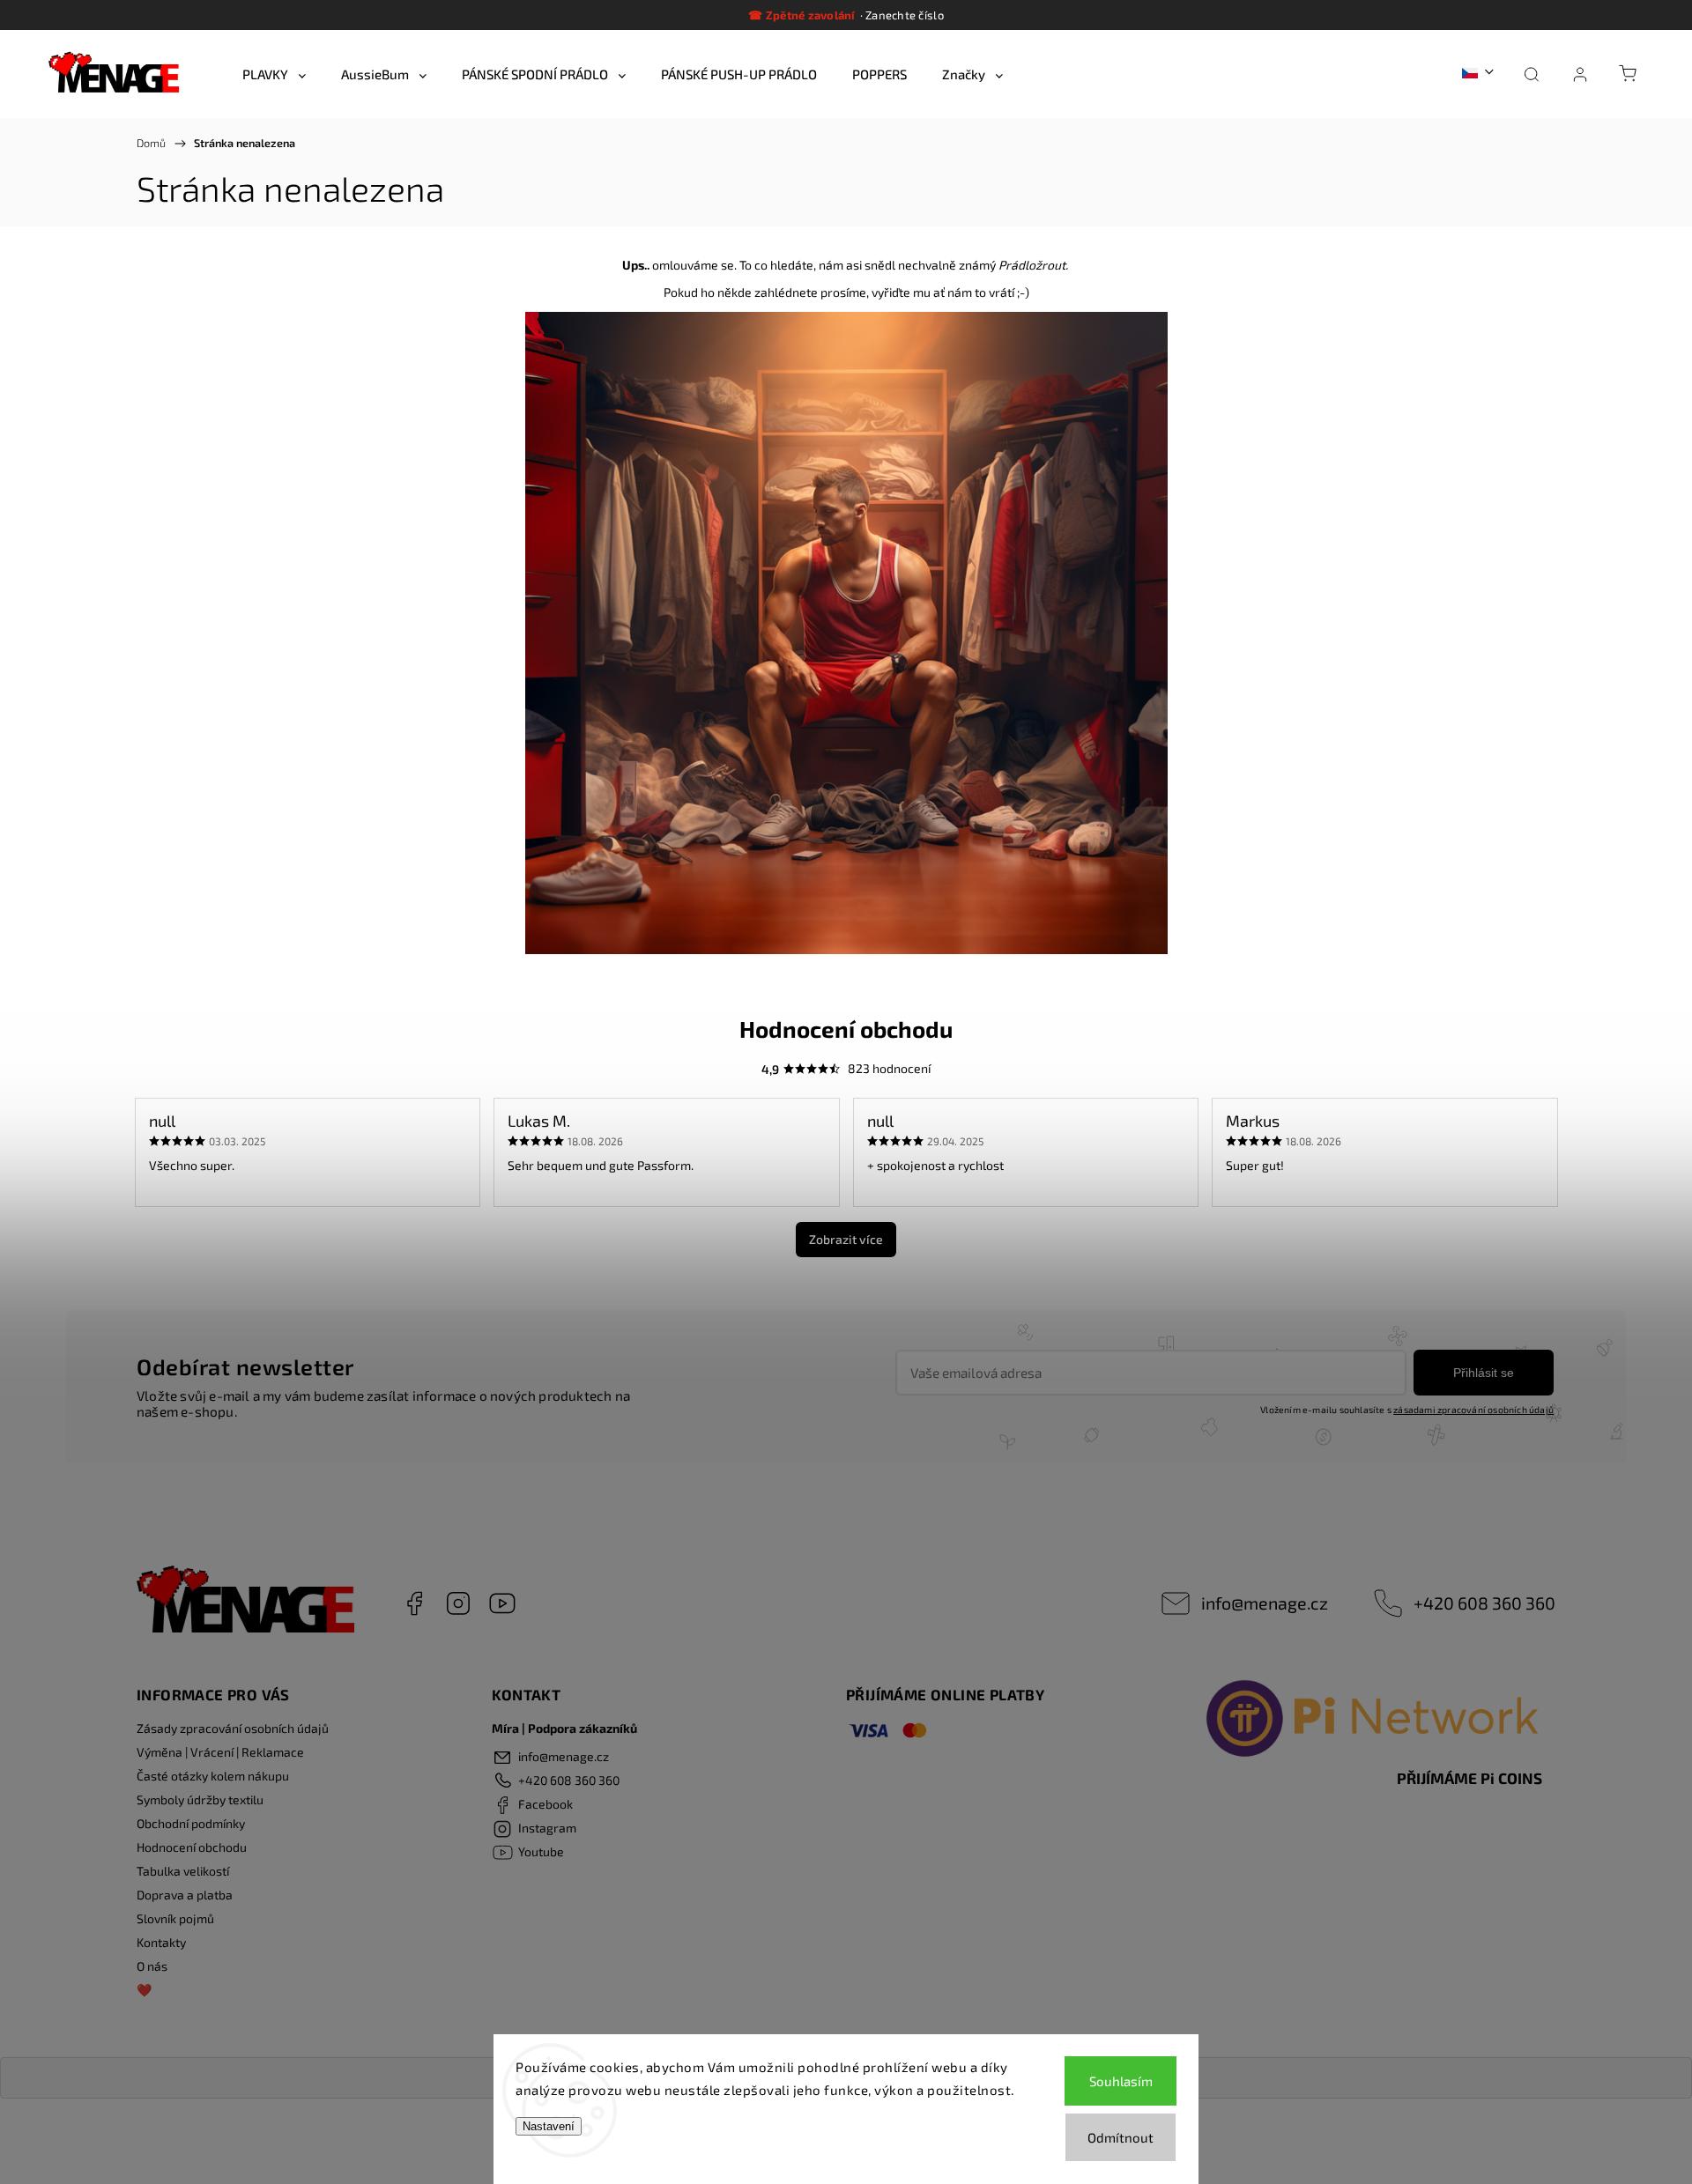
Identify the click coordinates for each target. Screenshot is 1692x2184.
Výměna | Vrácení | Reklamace (220, 1752)
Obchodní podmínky (191, 1823)
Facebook (414, 1603)
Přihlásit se (1484, 1373)
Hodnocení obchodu (192, 1847)
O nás (152, 1966)
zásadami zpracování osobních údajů (1473, 1410)
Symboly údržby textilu (200, 1799)
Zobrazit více (846, 1239)
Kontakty (161, 1942)
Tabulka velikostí (183, 1871)
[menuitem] (274, 74)
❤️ (144, 1990)
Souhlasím (1121, 2081)
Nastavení (549, 2126)
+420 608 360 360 (1484, 1603)
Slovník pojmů (175, 1918)
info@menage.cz (1265, 1603)
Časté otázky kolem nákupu (213, 1776)
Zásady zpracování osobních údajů (233, 1728)
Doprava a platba (185, 1895)
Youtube (502, 1603)
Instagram (458, 1603)
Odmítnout (1121, 2137)
